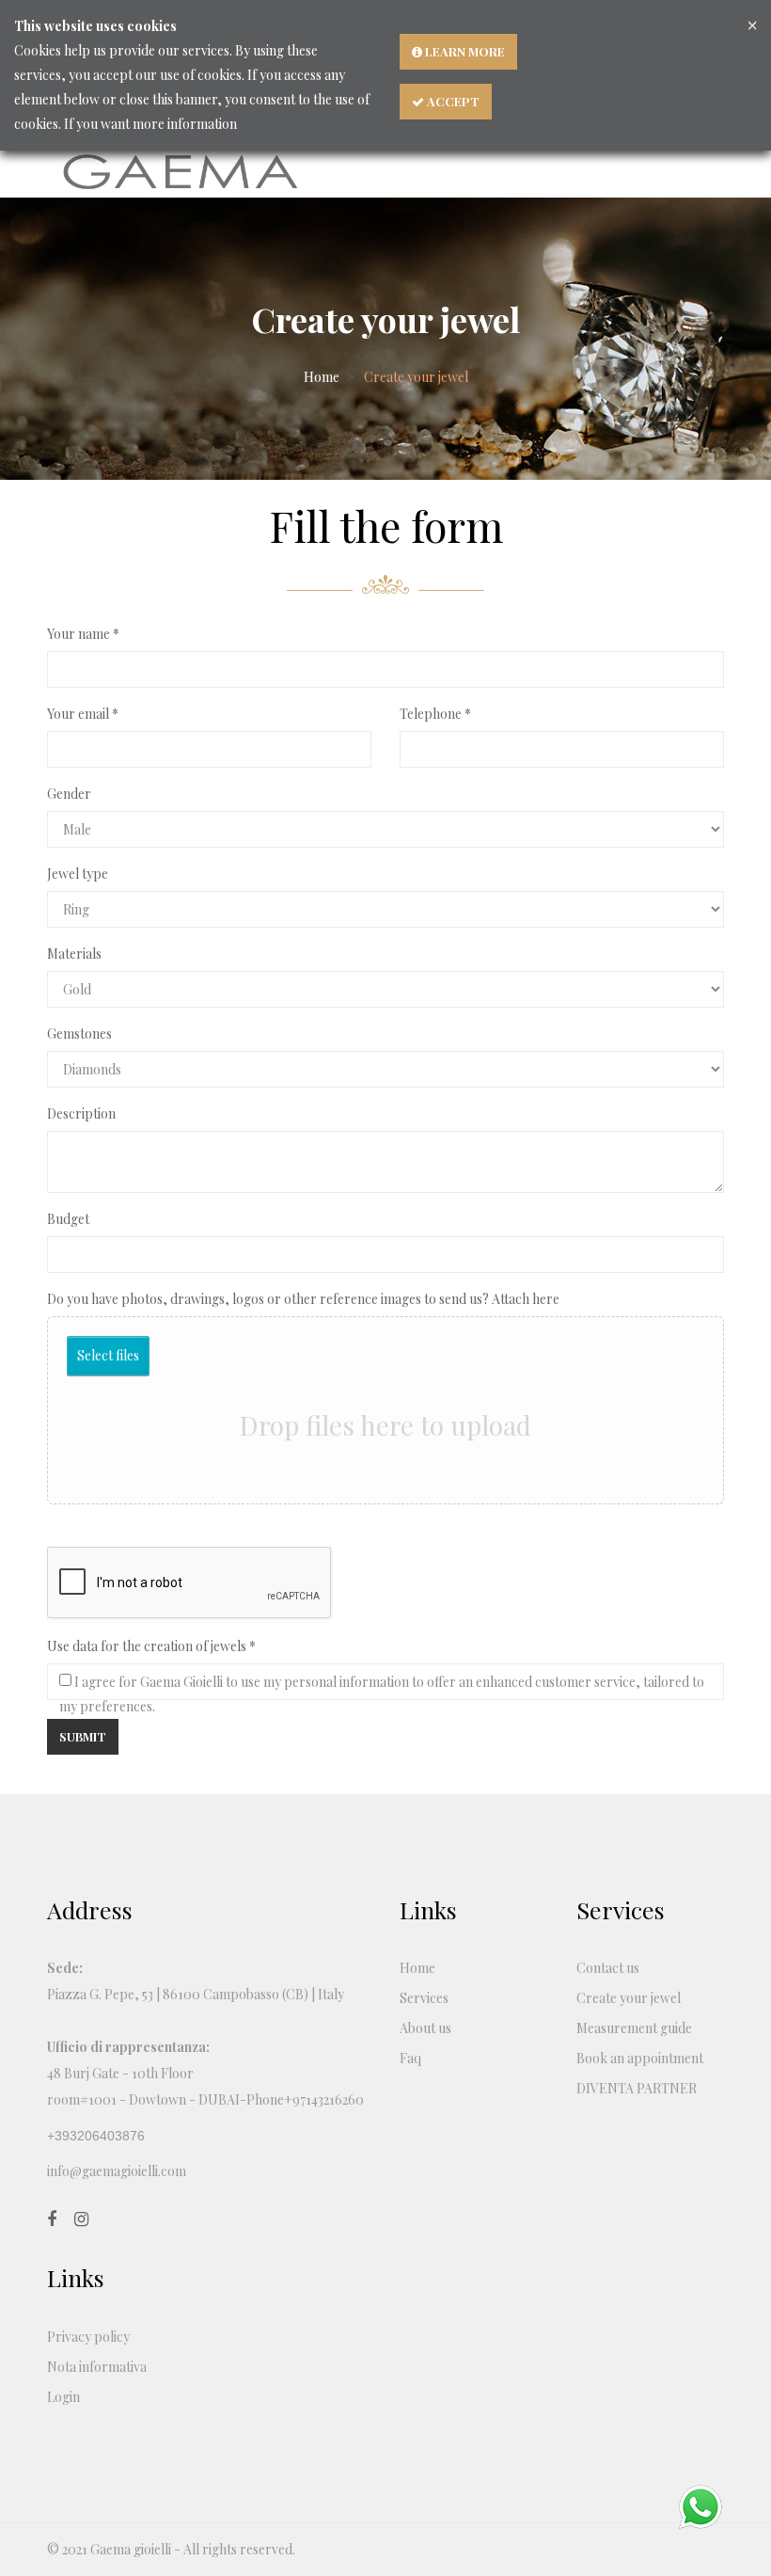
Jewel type (78, 874)
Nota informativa (97, 2367)
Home (322, 377)
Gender (69, 794)
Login (63, 2397)
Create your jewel (629, 1998)
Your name (79, 634)
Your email (78, 714)
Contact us (608, 1968)
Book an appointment (640, 2058)
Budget (68, 1219)
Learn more (464, 51)
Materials (74, 954)
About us (425, 2028)
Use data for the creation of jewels (147, 1646)
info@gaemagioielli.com (117, 2171)
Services (424, 1998)
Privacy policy (88, 2337)
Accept (452, 101)
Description (81, 1113)
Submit (83, 1736)
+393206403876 (96, 2136)
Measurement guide (634, 2028)
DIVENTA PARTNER (637, 2088)
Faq (410, 2058)
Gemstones (79, 1034)
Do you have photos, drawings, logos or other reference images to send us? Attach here (303, 1299)
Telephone (431, 714)
